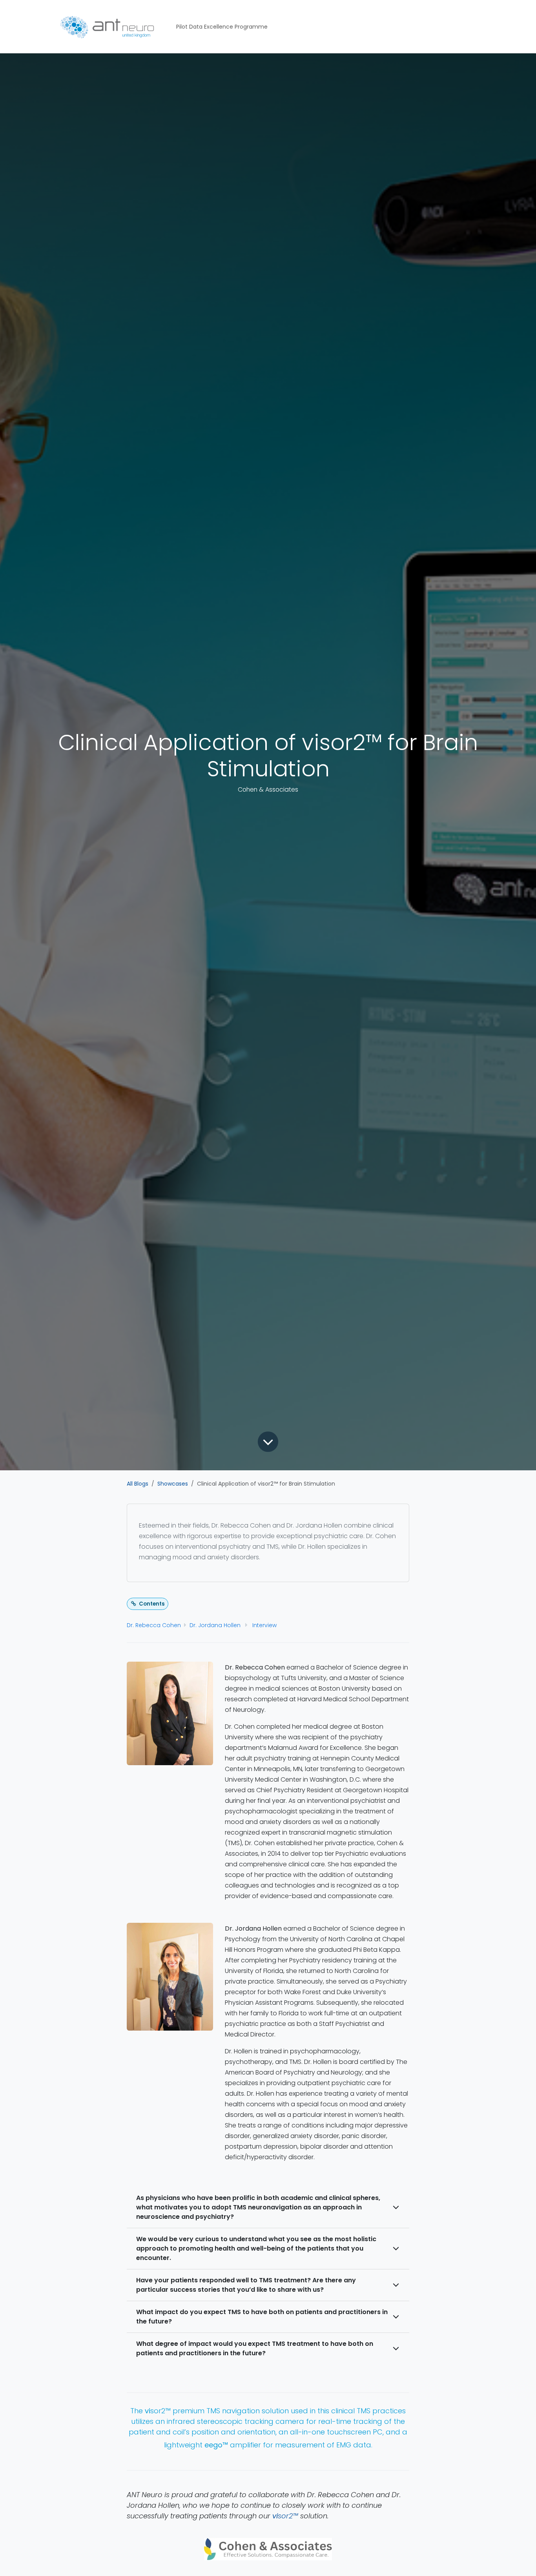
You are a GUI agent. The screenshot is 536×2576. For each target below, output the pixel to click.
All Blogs (138, 1484)
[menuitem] (222, 27)
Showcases (173, 1484)
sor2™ (285, 2516)
